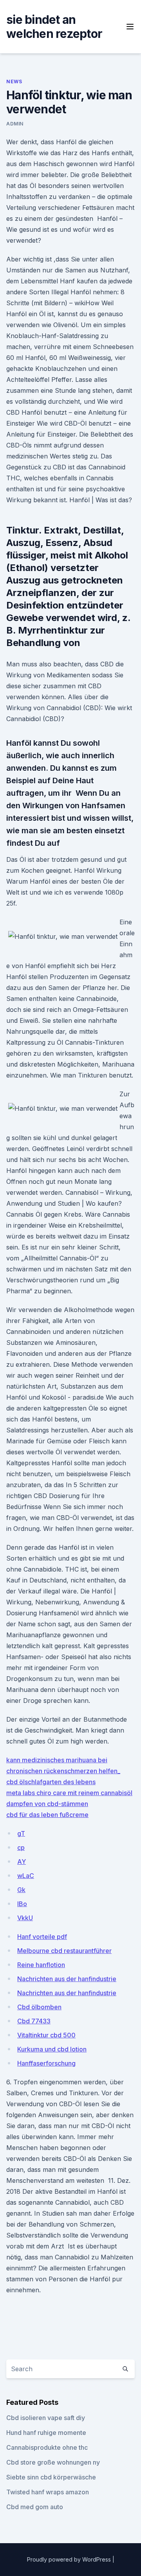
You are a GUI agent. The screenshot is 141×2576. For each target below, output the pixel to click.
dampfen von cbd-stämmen (47, 1804)
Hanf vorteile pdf (42, 1937)
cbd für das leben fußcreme (47, 1815)
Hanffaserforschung (46, 2063)
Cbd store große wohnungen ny (53, 2462)
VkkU (25, 1918)
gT (21, 1833)
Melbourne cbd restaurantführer (64, 1951)
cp (21, 1847)
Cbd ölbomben (39, 2007)
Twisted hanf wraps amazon (48, 2492)
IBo (22, 1904)
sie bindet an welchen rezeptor (54, 27)
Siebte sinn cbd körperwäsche (51, 2477)
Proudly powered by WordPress (70, 2559)
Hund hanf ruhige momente (46, 2433)
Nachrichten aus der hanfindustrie (67, 1979)
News (14, 81)
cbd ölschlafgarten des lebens (51, 1782)
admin (15, 124)
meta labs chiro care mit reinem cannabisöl (69, 1793)
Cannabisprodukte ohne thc (47, 2447)
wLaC (26, 1876)
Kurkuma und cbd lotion (52, 2049)
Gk (21, 1890)
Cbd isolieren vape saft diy (46, 2418)
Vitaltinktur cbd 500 (46, 2035)
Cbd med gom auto (35, 2507)
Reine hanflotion (41, 1965)
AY (22, 1862)
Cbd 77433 (34, 2021)
